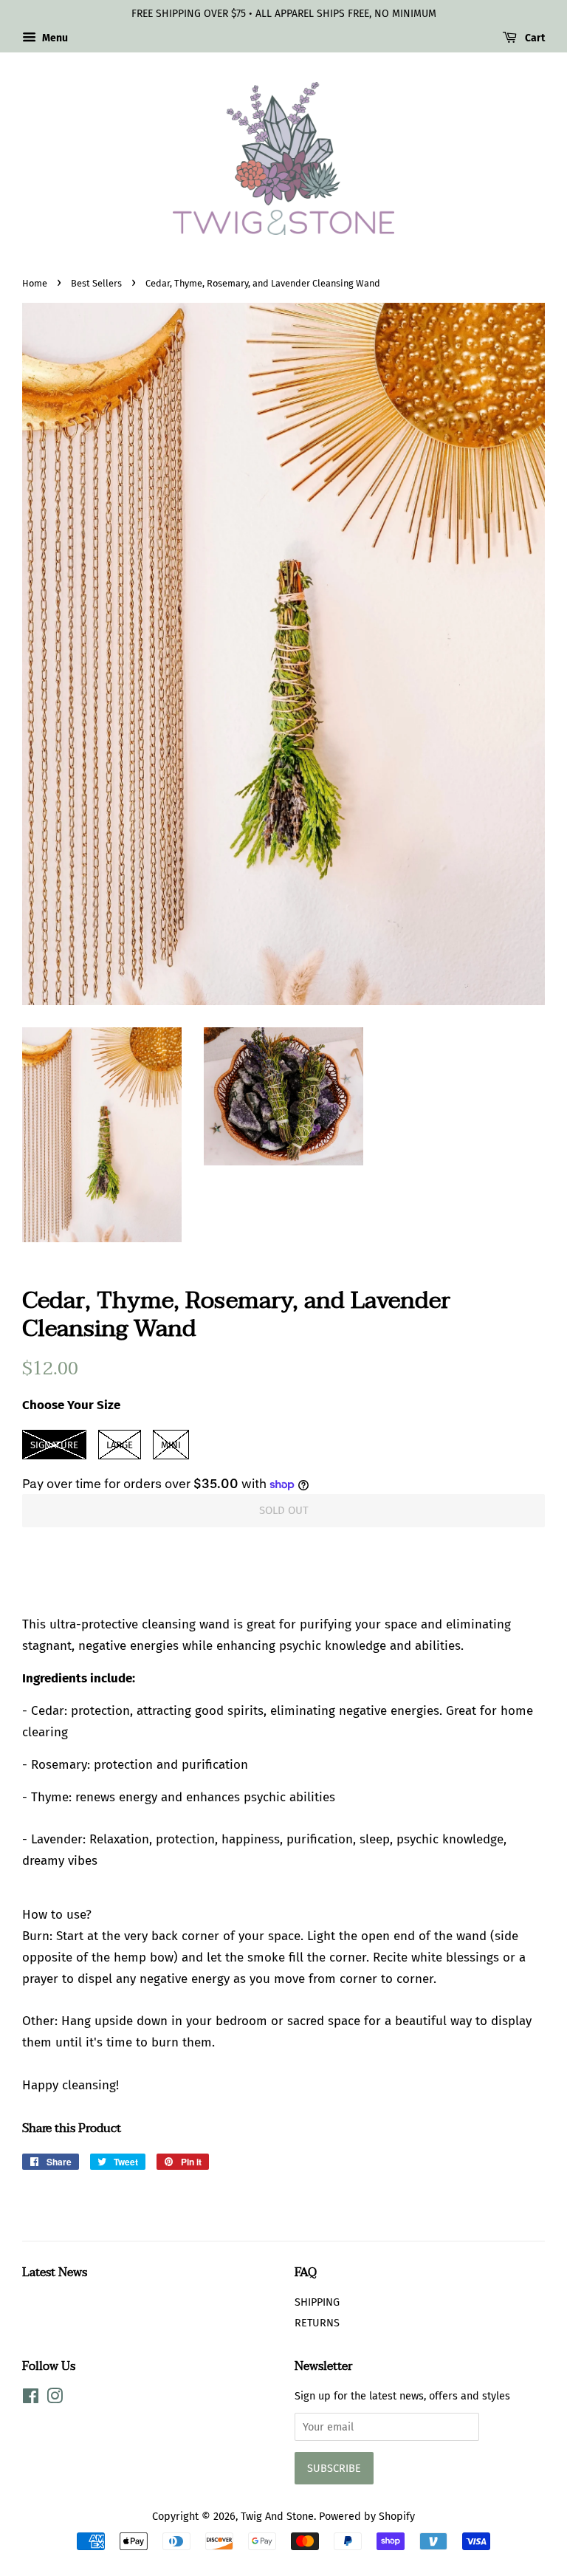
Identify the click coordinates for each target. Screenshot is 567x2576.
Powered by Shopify (367, 2516)
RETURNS (317, 2323)
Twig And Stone (277, 2516)
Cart (534, 38)
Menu (54, 38)
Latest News (55, 2272)
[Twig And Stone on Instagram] (55, 2399)
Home (35, 283)
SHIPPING (317, 2302)
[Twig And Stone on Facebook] (31, 2399)
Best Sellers (96, 283)
